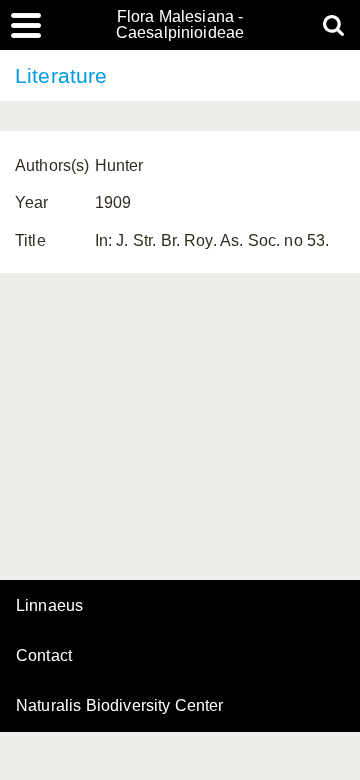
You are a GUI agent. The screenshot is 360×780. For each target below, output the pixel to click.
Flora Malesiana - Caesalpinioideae (180, 25)
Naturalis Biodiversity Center (120, 706)
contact (44, 655)
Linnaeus (49, 606)
